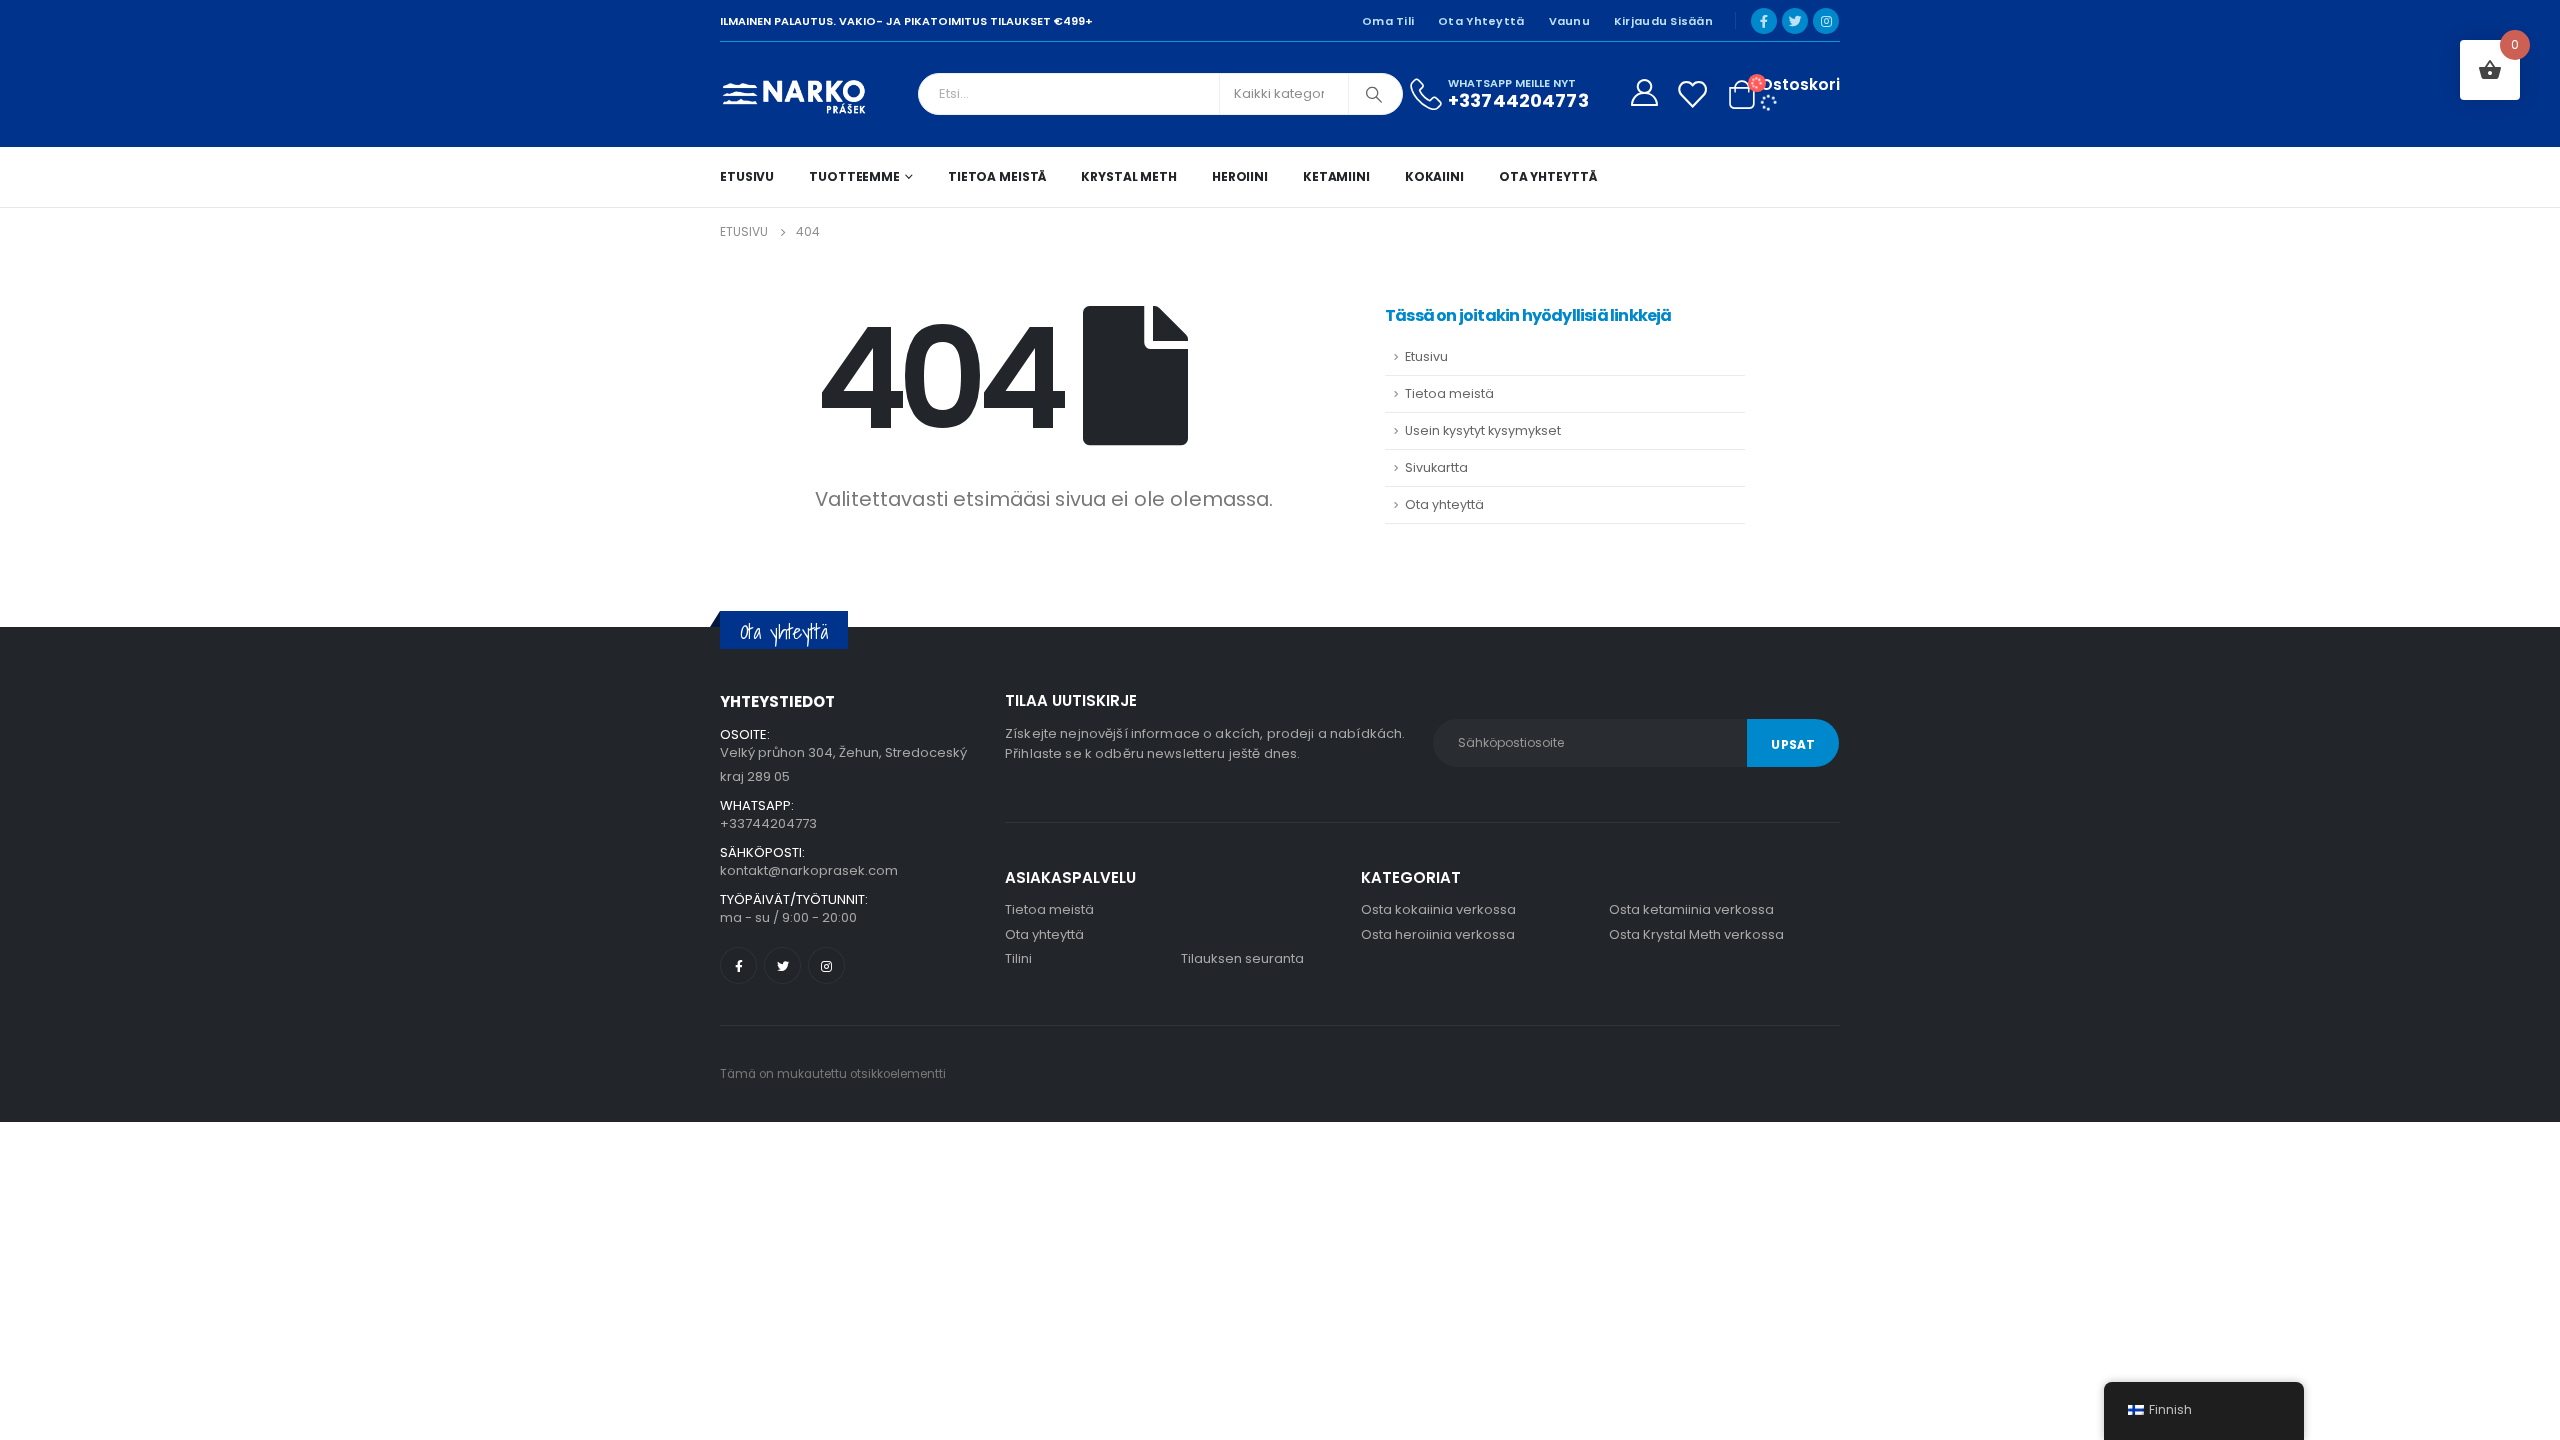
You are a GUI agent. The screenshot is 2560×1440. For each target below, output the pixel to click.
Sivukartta (1436, 467)
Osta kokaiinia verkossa (1438, 909)
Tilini (1018, 958)
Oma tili (1388, 21)
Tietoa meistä (997, 176)
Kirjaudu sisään (1663, 21)
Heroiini (1240, 176)
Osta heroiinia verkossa (1438, 934)
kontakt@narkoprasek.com (809, 870)
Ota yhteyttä (1481, 21)
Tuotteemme (854, 176)
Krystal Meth (1129, 176)
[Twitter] (1795, 21)
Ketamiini (1336, 176)
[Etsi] (1374, 94)
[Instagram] (1826, 21)
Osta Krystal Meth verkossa (1696, 934)
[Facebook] (1764, 21)
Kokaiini (1434, 176)
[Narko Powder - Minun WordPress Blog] (795, 94)
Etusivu (747, 176)
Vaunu (1569, 21)
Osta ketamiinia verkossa (1691, 909)
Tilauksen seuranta (1242, 958)
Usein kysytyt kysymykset (1483, 430)
